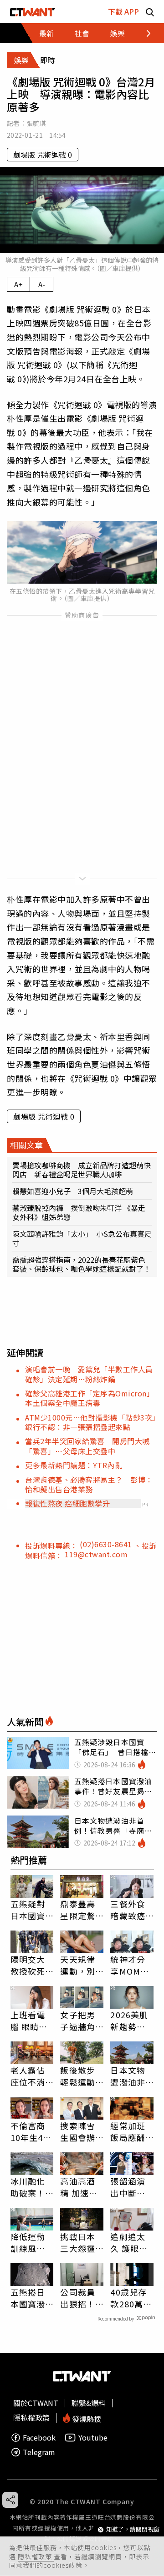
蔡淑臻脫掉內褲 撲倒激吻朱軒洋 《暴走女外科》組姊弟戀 (79, 1212)
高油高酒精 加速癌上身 (79, 2187)
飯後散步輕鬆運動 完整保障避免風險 (77, 2076)
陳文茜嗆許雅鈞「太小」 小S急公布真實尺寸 (82, 1238)
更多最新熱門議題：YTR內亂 (74, 1465)
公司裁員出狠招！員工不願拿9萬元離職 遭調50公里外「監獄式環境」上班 (80, 2298)
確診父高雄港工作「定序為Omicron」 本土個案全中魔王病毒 (92, 1398)
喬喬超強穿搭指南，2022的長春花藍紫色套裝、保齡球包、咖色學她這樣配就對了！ (82, 1264)
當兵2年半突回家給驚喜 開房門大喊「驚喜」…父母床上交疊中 (87, 1446)
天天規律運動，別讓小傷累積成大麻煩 (77, 1965)
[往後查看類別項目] (143, 33)
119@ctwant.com (96, 1554)
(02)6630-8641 (107, 1544)
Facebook (39, 2438)
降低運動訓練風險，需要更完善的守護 (28, 2242)
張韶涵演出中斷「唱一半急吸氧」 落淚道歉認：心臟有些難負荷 (130, 2187)
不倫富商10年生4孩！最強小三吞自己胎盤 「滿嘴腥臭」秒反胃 (28, 2131)
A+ (18, 284)
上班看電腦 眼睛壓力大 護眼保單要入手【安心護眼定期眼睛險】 (29, 2021)
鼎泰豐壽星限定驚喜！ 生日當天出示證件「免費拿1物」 (80, 1910)
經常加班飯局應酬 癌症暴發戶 (128, 2131)
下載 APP (123, 11)
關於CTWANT (36, 2403)
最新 (46, 33)
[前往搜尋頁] (150, 12)
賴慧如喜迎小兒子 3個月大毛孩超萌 (73, 1191)
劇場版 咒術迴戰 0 (43, 155)
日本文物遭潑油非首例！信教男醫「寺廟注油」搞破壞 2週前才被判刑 (130, 2076)
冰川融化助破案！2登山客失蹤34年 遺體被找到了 (31, 2187)
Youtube (93, 2438)
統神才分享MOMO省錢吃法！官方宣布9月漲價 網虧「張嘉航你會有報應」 (130, 1965)
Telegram (39, 2452)
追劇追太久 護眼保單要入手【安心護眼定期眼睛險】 (129, 2242)
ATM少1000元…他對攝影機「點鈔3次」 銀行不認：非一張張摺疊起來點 (94, 1422)
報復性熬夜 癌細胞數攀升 (67, 1503)
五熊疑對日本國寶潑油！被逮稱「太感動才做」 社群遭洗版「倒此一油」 (32, 1910)
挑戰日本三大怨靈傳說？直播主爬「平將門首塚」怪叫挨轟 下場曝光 (77, 2242)
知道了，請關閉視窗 (133, 2529)
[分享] (10, 2500)
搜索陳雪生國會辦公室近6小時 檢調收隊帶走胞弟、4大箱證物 (80, 2131)
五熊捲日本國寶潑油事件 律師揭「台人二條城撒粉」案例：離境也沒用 (30, 2298)
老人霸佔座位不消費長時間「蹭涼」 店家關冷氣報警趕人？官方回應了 (30, 2076)
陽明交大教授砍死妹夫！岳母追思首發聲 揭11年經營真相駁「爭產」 (29, 1965)
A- (42, 284)
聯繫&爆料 (89, 2403)
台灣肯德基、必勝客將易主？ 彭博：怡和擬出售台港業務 (89, 1484)
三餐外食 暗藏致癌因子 (128, 1910)
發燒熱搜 (86, 2418)
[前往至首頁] (33, 12)
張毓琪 (36, 123)
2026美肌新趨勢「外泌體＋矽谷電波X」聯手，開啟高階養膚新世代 (129, 2021)
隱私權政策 (36, 2556)
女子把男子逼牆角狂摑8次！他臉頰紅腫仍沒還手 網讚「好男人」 (82, 2021)
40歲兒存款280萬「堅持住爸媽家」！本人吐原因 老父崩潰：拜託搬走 (132, 2298)
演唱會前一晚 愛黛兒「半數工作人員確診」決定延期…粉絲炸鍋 (89, 1374)
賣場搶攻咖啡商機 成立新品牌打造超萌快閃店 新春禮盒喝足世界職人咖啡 (82, 1170)
